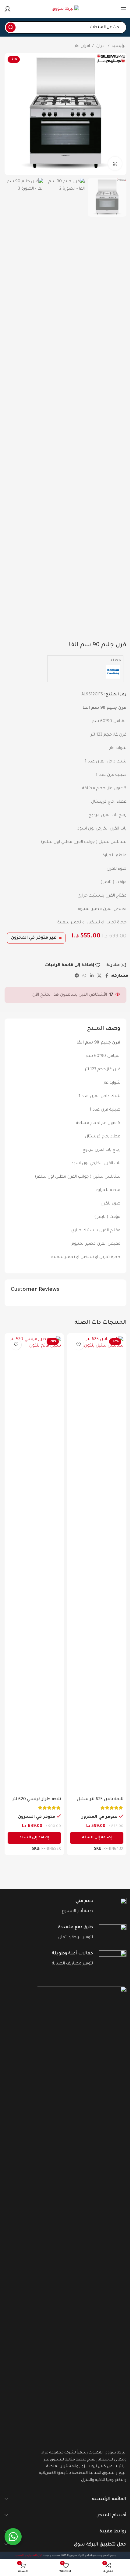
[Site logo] (65, 9)
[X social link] (99, 976)
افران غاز (82, 46)
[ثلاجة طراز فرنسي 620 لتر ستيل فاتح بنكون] (34, 1565)
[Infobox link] (65, 1907)
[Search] (11, 27)
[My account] (8, 9)
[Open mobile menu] (123, 9)
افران (101, 46)
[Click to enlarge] (115, 164)
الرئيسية (119, 46)
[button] (97, 1838)
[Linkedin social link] (92, 976)
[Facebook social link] (107, 976)
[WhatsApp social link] (84, 976)
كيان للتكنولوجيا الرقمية (29, 2555)
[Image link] (81, 2215)
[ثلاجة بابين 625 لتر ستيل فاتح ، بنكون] (97, 1565)
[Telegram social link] (77, 976)
